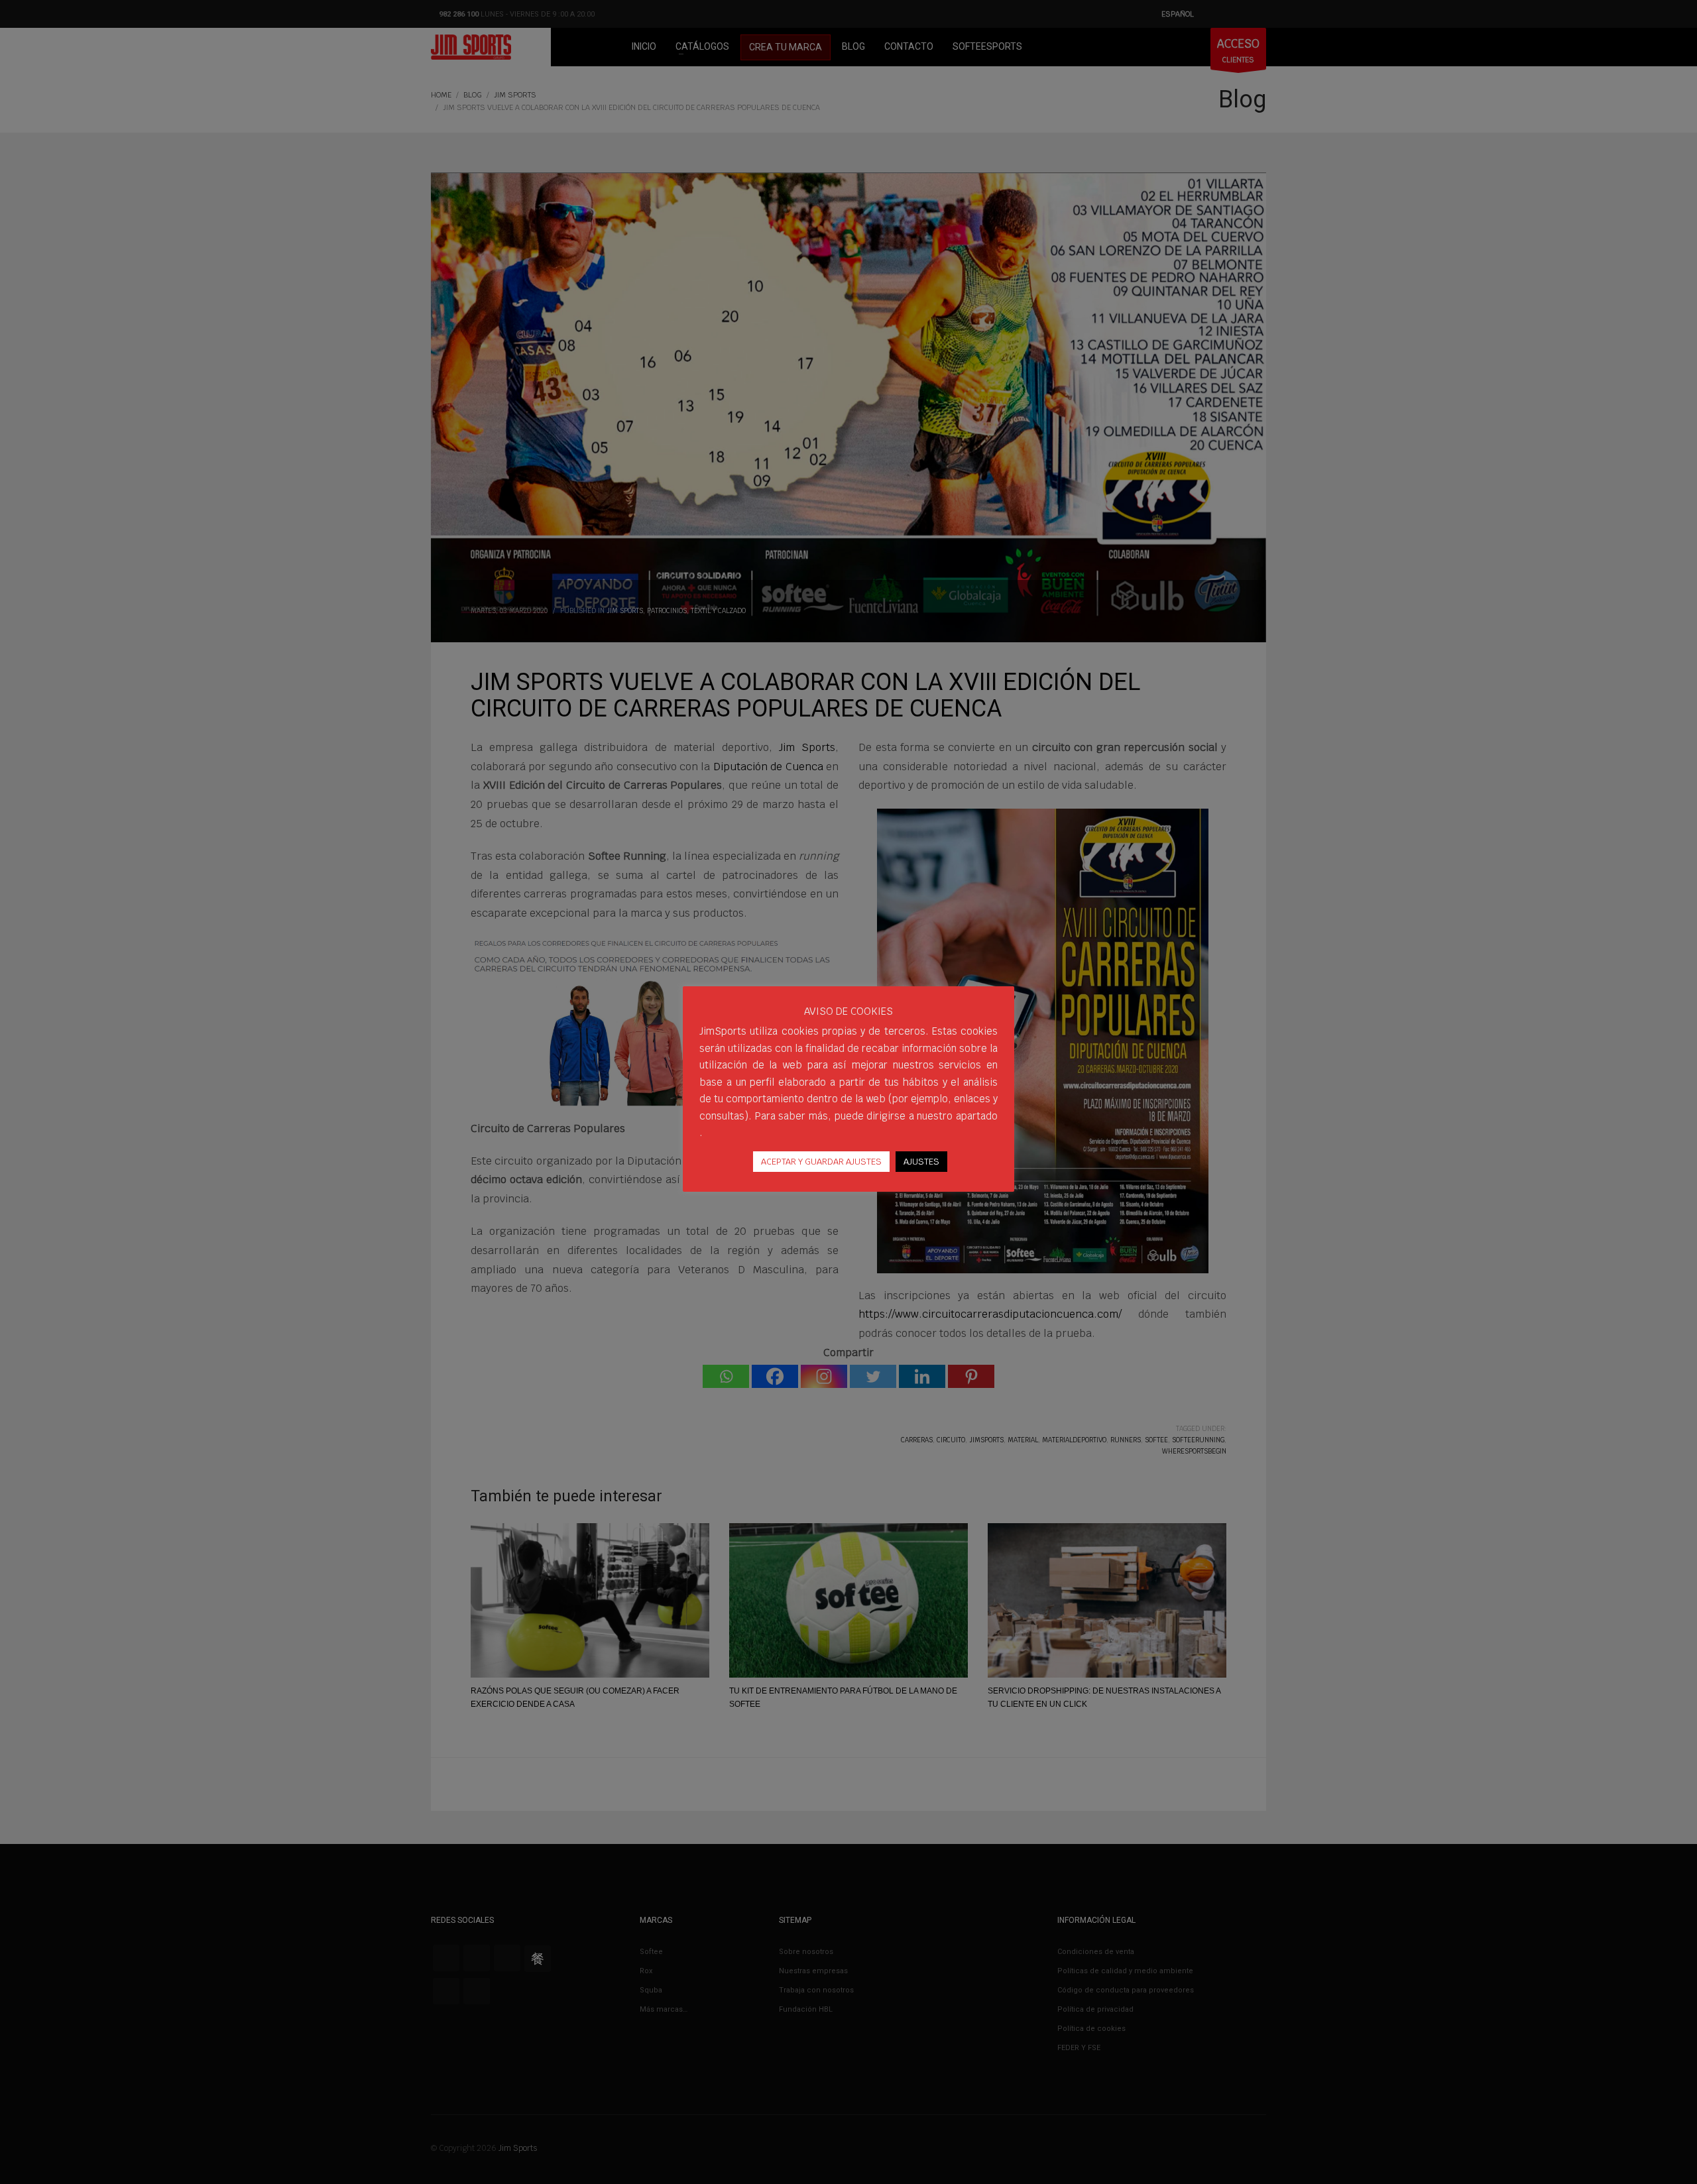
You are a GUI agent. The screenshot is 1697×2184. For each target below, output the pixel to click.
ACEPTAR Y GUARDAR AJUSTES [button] (821, 1162)
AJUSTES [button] (921, 1162)
